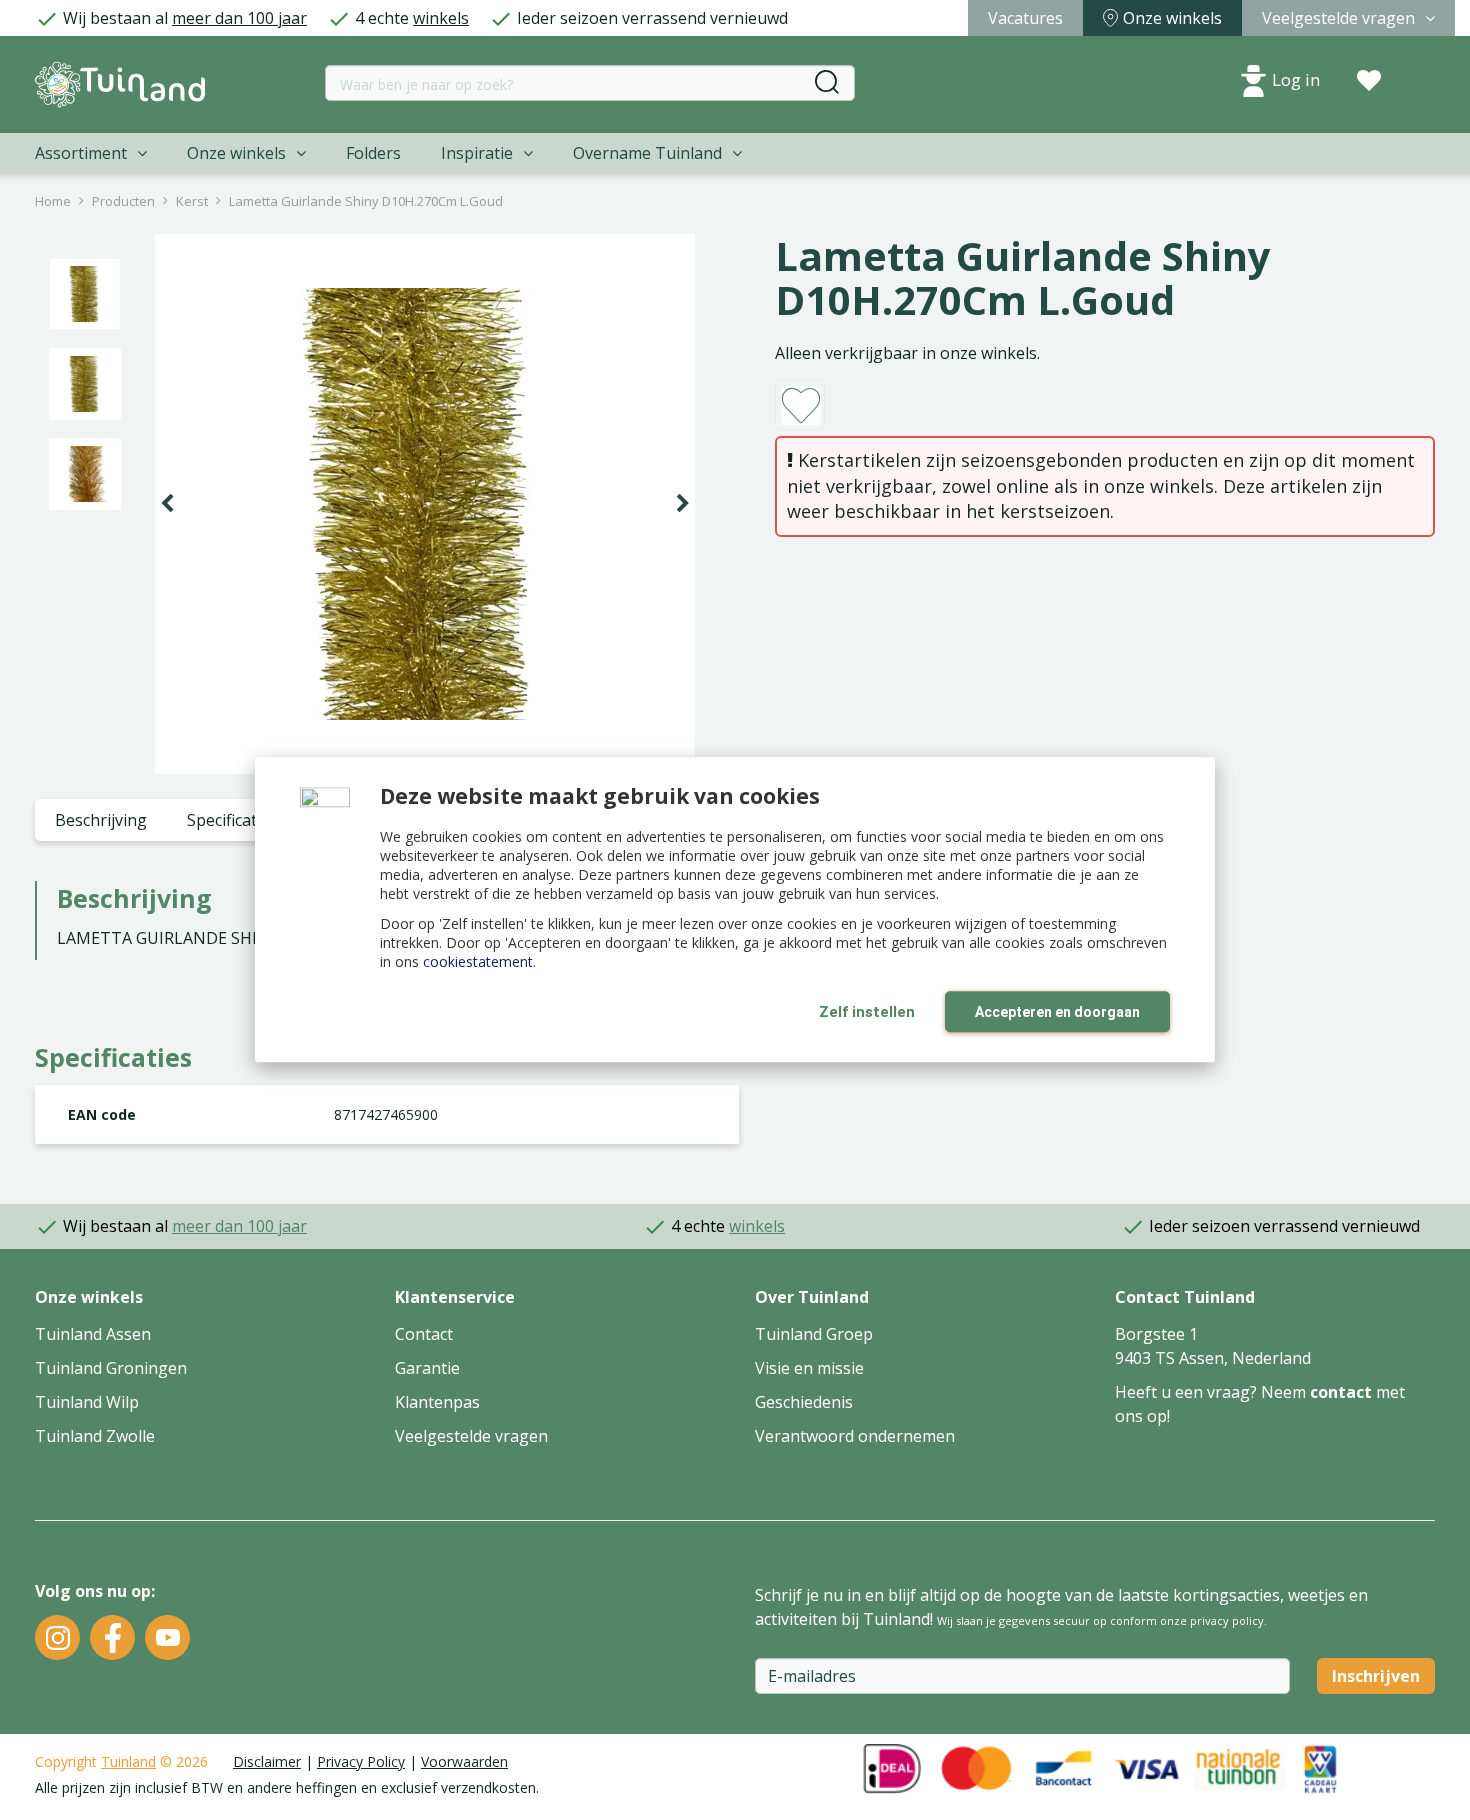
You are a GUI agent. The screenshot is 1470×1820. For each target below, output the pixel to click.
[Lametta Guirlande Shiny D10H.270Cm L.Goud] (425, 504)
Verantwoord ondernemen (855, 1436)
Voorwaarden (464, 1761)
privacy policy (1227, 1620)
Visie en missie (809, 1368)
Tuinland (128, 1761)
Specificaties (232, 820)
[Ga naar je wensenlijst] (1369, 81)
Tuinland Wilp (87, 1402)
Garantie (427, 1368)
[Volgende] (683, 504)
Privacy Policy (361, 1761)
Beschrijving (101, 820)
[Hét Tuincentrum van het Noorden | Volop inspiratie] (120, 84)
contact (1341, 1392)
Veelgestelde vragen (471, 1436)
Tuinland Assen (93, 1334)
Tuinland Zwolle (95, 1436)
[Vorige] (167, 504)
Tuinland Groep (814, 1334)
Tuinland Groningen (111, 1368)
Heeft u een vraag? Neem (1212, 1392)
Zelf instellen (867, 1012)
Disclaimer (267, 1761)
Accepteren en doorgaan (1057, 1012)
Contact (424, 1334)
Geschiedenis (804, 1402)
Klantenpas (437, 1402)
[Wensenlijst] (1369, 81)
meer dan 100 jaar (239, 18)
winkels (441, 18)
